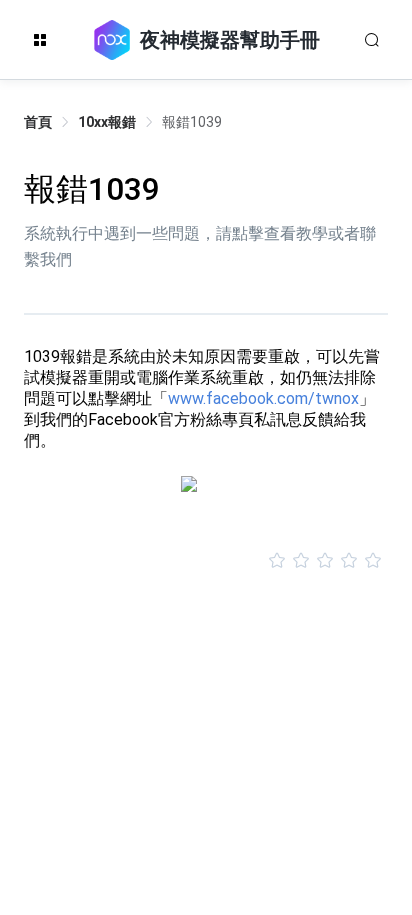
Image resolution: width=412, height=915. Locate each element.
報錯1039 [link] (192, 122)
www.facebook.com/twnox (263, 398)
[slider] (206, 561)
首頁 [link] (38, 122)
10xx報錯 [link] (107, 122)
